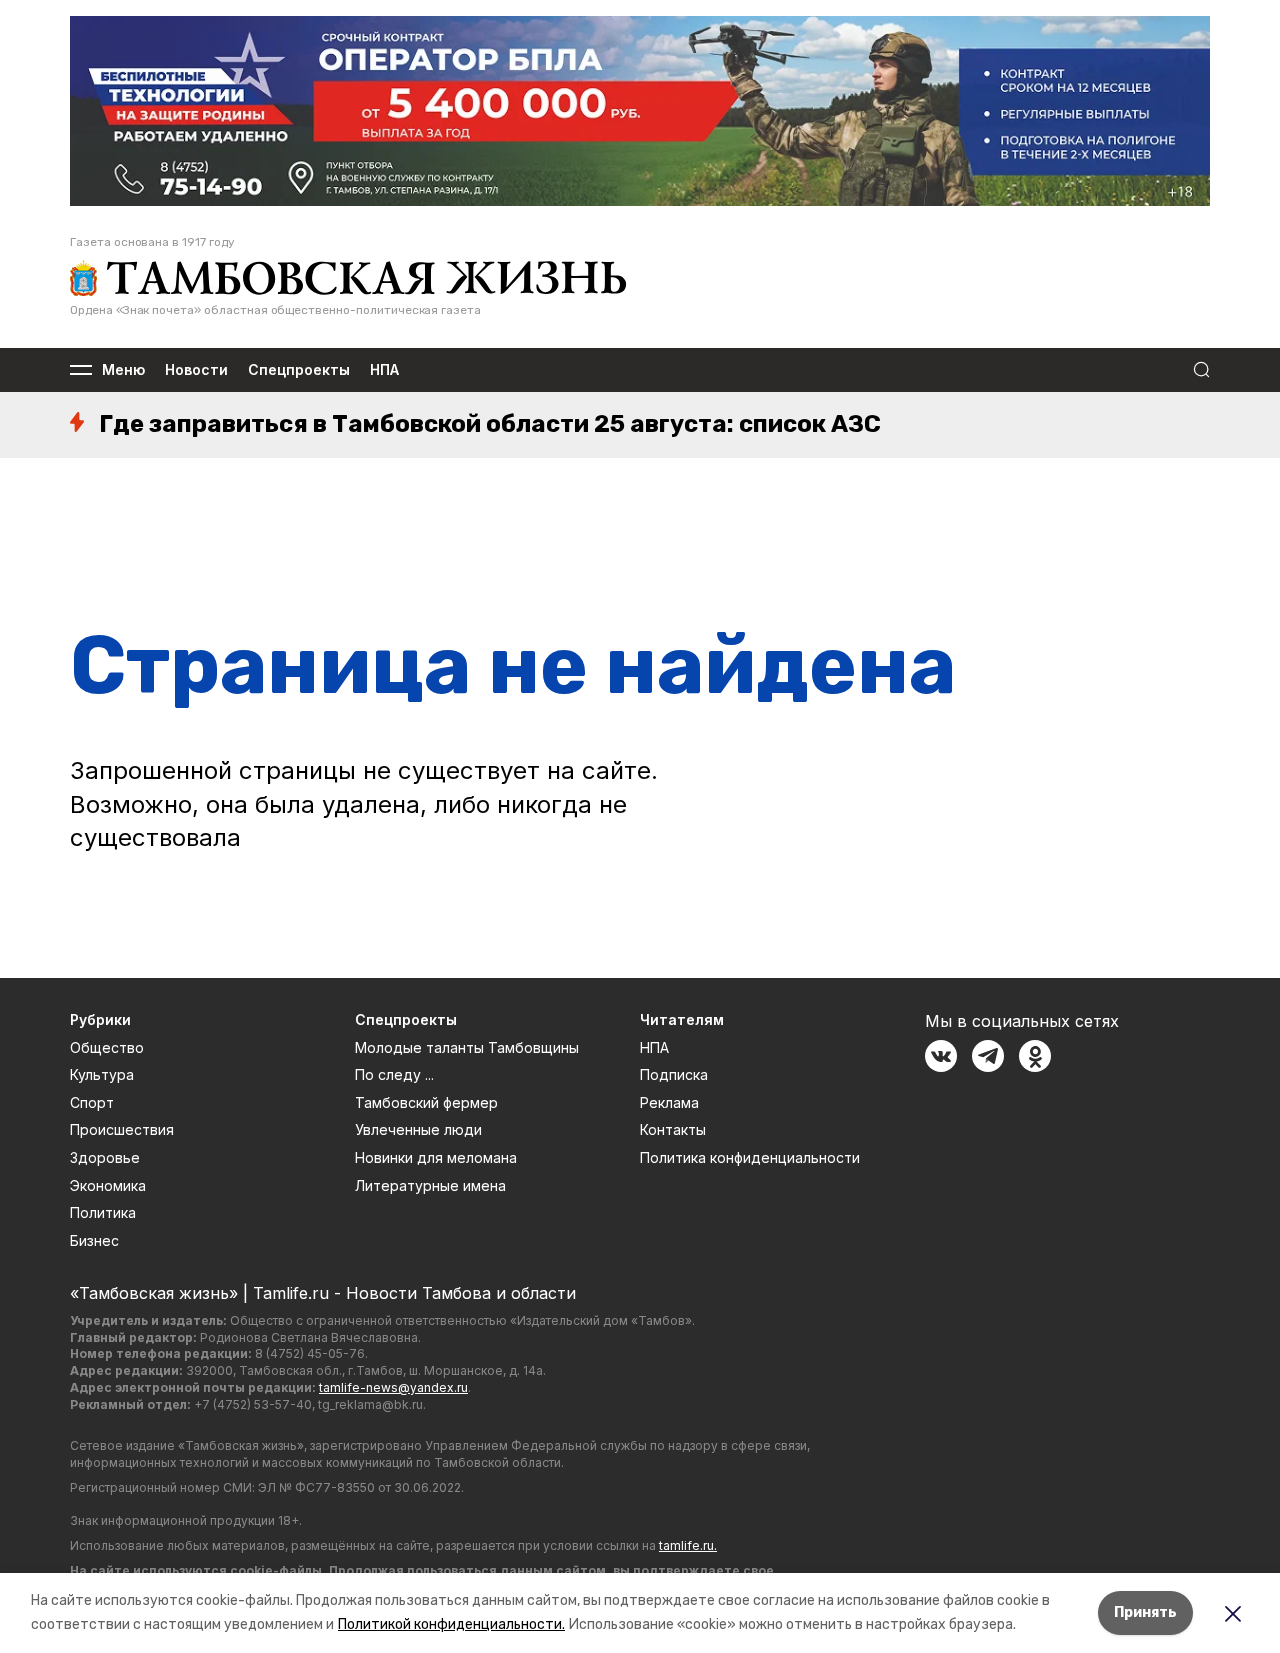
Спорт (92, 1102)
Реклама (669, 1102)
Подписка (674, 1074)
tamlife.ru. (688, 1545)
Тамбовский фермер (426, 1102)
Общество (107, 1047)
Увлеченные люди (418, 1129)
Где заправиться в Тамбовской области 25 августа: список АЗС (490, 424)
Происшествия (122, 1129)
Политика (103, 1212)
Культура (102, 1074)
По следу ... (394, 1074)
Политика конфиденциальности (750, 1157)
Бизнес (94, 1240)
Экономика (108, 1185)
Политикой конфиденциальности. (451, 1624)
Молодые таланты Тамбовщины (467, 1047)
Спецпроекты (299, 370)
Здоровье (105, 1157)
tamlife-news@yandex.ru (393, 1387)
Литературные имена (430, 1185)
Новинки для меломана (436, 1157)
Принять (1145, 1612)
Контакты (673, 1129)
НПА (384, 370)
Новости (196, 370)
